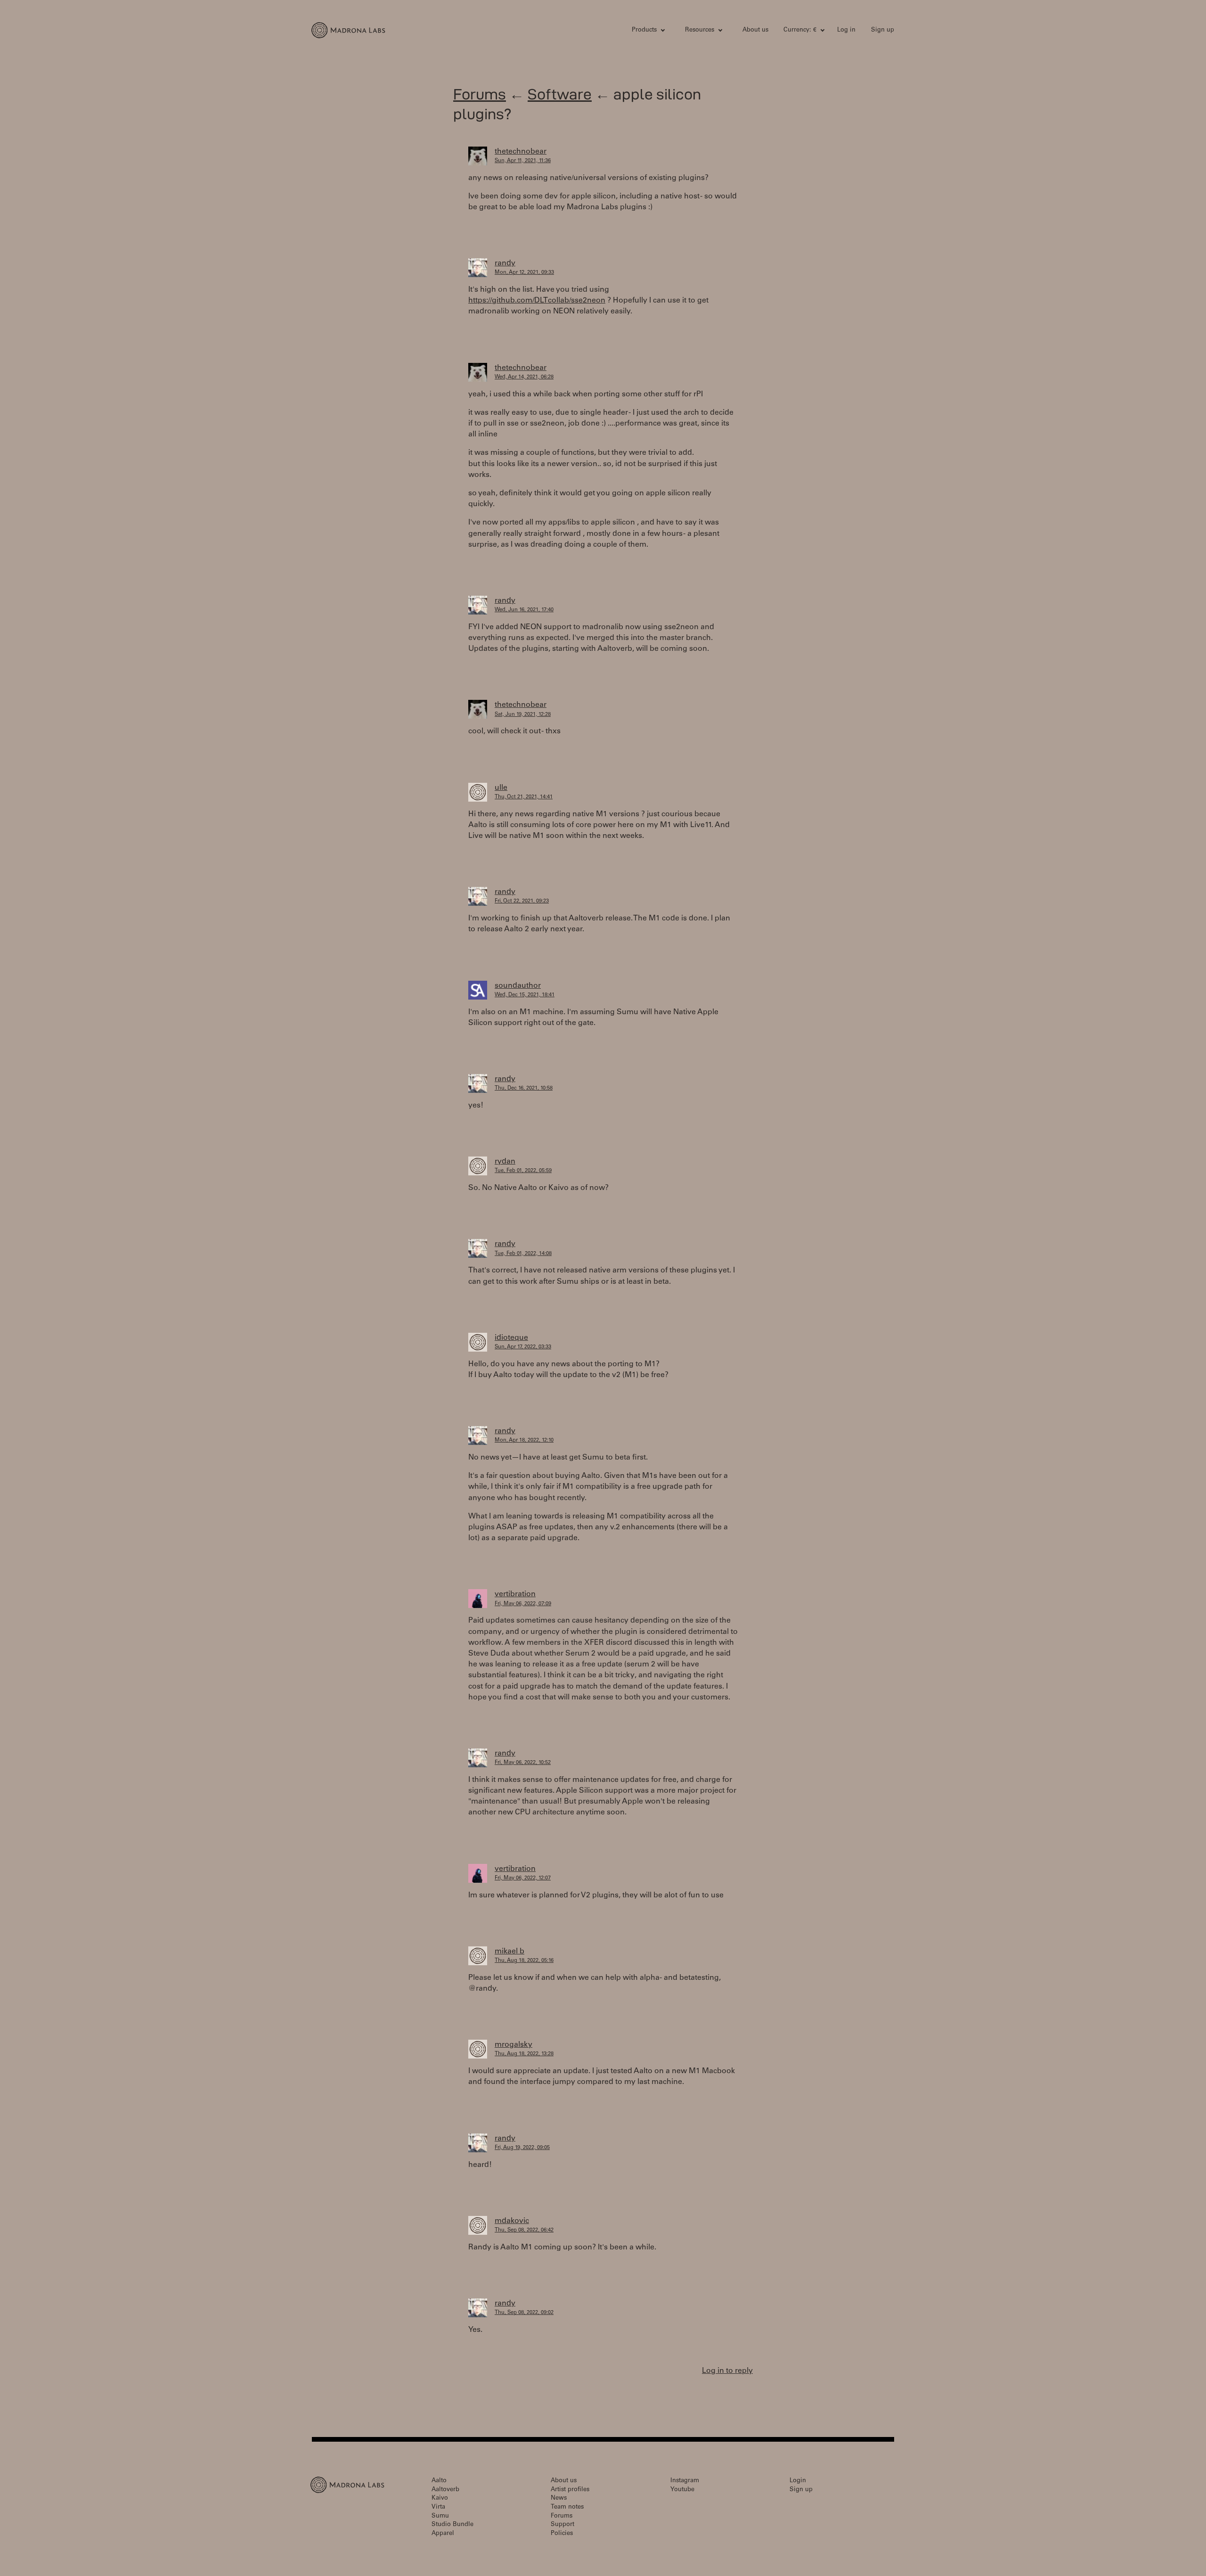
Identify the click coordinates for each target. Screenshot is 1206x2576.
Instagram (685, 2481)
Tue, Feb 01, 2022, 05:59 (523, 1171)
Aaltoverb (445, 2490)
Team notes (567, 2507)
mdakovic (512, 2221)
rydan (505, 1162)
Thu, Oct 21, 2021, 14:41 (524, 797)
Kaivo (440, 2498)
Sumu (440, 2516)
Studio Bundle (452, 2525)
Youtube (682, 2490)
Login (798, 2481)
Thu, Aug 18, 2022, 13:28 (524, 2054)
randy (505, 263)
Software (560, 94)
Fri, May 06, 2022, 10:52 (523, 1763)
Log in (846, 30)
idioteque (511, 1338)
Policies (562, 2534)
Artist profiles (570, 2490)
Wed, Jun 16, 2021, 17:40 (524, 610)
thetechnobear (521, 152)
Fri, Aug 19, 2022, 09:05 (522, 2148)
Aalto (439, 2481)
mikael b (509, 1952)
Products (644, 30)
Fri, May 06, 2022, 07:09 (523, 1604)
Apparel (443, 2534)
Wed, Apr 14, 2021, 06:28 (524, 377)
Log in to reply (727, 2371)
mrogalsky (513, 2045)
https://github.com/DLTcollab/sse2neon (537, 301)
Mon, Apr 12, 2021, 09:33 (524, 273)
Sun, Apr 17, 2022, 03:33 (523, 1347)
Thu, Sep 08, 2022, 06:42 (524, 2230)
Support (562, 2525)
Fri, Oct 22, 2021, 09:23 (522, 901)
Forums (480, 94)
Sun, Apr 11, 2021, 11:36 (523, 161)
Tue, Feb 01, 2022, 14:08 (523, 1254)
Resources (700, 30)
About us (755, 30)
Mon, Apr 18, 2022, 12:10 (524, 1440)
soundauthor (518, 986)
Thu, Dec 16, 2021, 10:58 (524, 1088)
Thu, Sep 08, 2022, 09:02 (524, 2313)
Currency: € (800, 30)
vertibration (515, 1594)
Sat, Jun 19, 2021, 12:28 (523, 715)
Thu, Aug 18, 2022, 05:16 (524, 1961)
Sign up (883, 30)
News (559, 2498)
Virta (438, 2507)
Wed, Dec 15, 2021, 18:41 (525, 995)
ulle (501, 788)
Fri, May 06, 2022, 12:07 (523, 1878)
